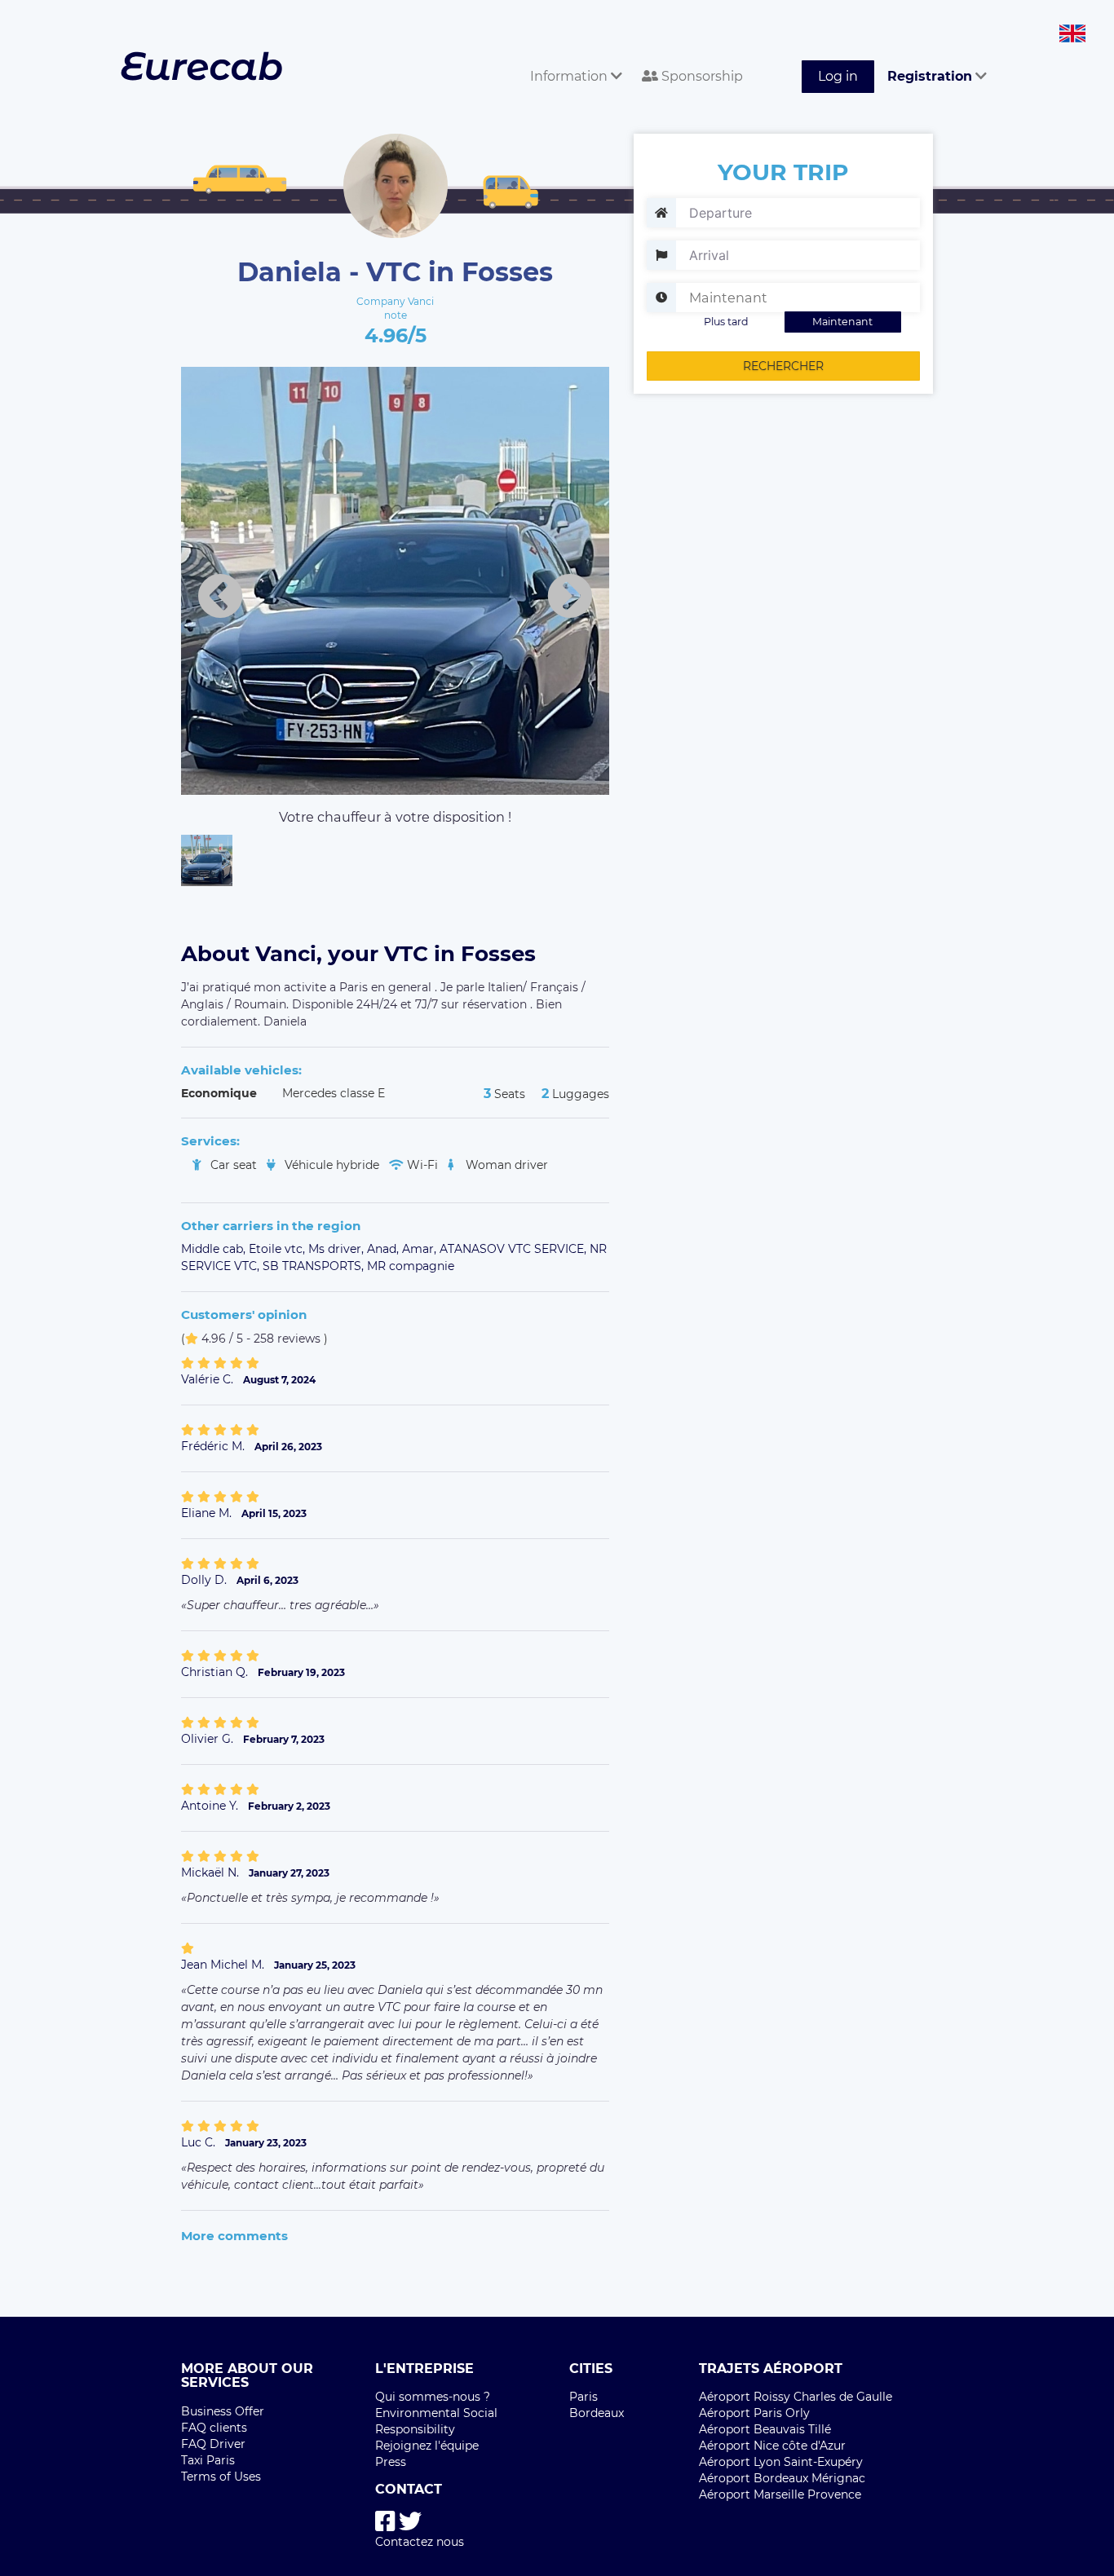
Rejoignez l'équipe (427, 2446)
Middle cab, (215, 1249)
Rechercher (783, 366)
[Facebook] (385, 2522)
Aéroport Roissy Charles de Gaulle (796, 2397)
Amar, (421, 1249)
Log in (838, 76)
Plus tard (726, 322)
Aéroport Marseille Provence (780, 2494)
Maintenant (842, 322)
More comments (234, 2236)
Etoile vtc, (278, 1249)
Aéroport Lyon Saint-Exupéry (781, 2462)
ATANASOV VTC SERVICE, (515, 1249)
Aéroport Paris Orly (754, 2413)
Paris (584, 2397)
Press (391, 2462)
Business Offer (223, 2411)
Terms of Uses (221, 2477)
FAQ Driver (213, 2444)
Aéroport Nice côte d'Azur (772, 2446)
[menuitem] (573, 58)
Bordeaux (597, 2413)
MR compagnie (411, 1266)
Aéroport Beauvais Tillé (765, 2429)
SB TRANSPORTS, (315, 1266)
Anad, (385, 1249)
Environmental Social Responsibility (436, 2421)
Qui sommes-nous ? (433, 2397)
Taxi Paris (208, 2460)
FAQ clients (214, 2428)
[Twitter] (410, 2522)
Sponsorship (701, 76)
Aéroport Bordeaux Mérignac (782, 2478)
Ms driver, (338, 1249)
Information (570, 76)
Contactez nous (420, 2542)
